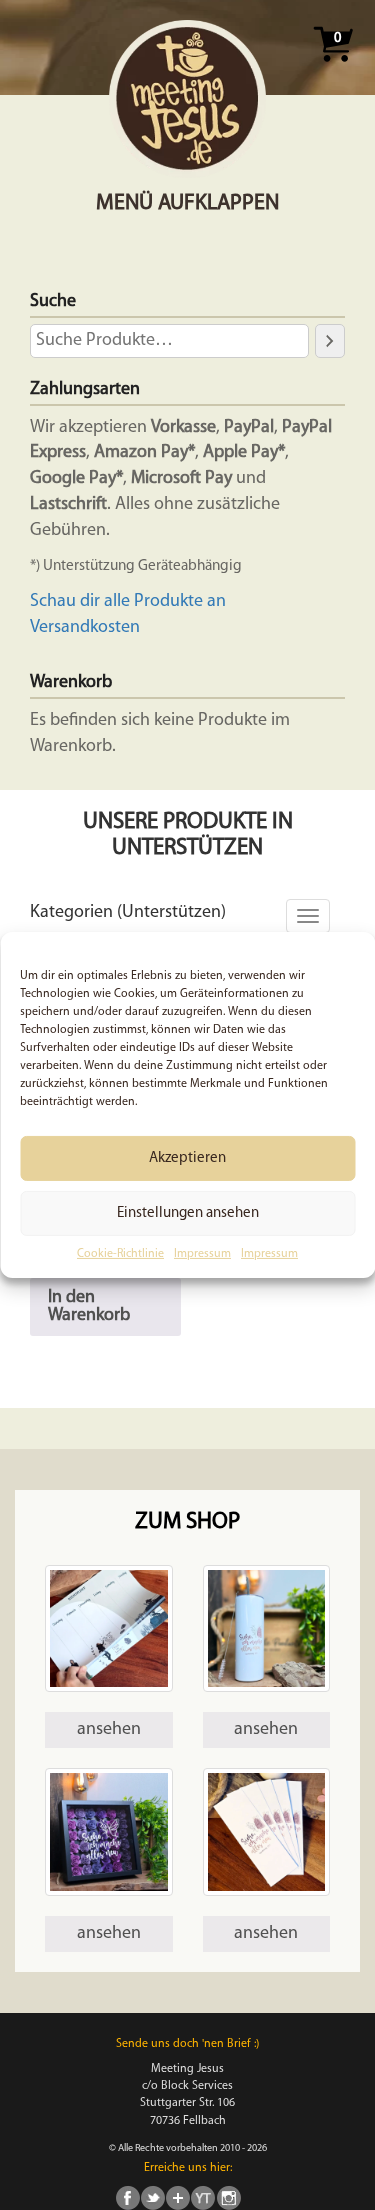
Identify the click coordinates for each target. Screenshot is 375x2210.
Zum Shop (187, 1522)
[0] (333, 68)
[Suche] (330, 341)
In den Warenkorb (89, 1307)
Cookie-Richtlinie (120, 1254)
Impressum (202, 1254)
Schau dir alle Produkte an (128, 602)
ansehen (109, 1730)
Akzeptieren (187, 1157)
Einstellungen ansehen (188, 1212)
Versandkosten (85, 628)
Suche (53, 302)
